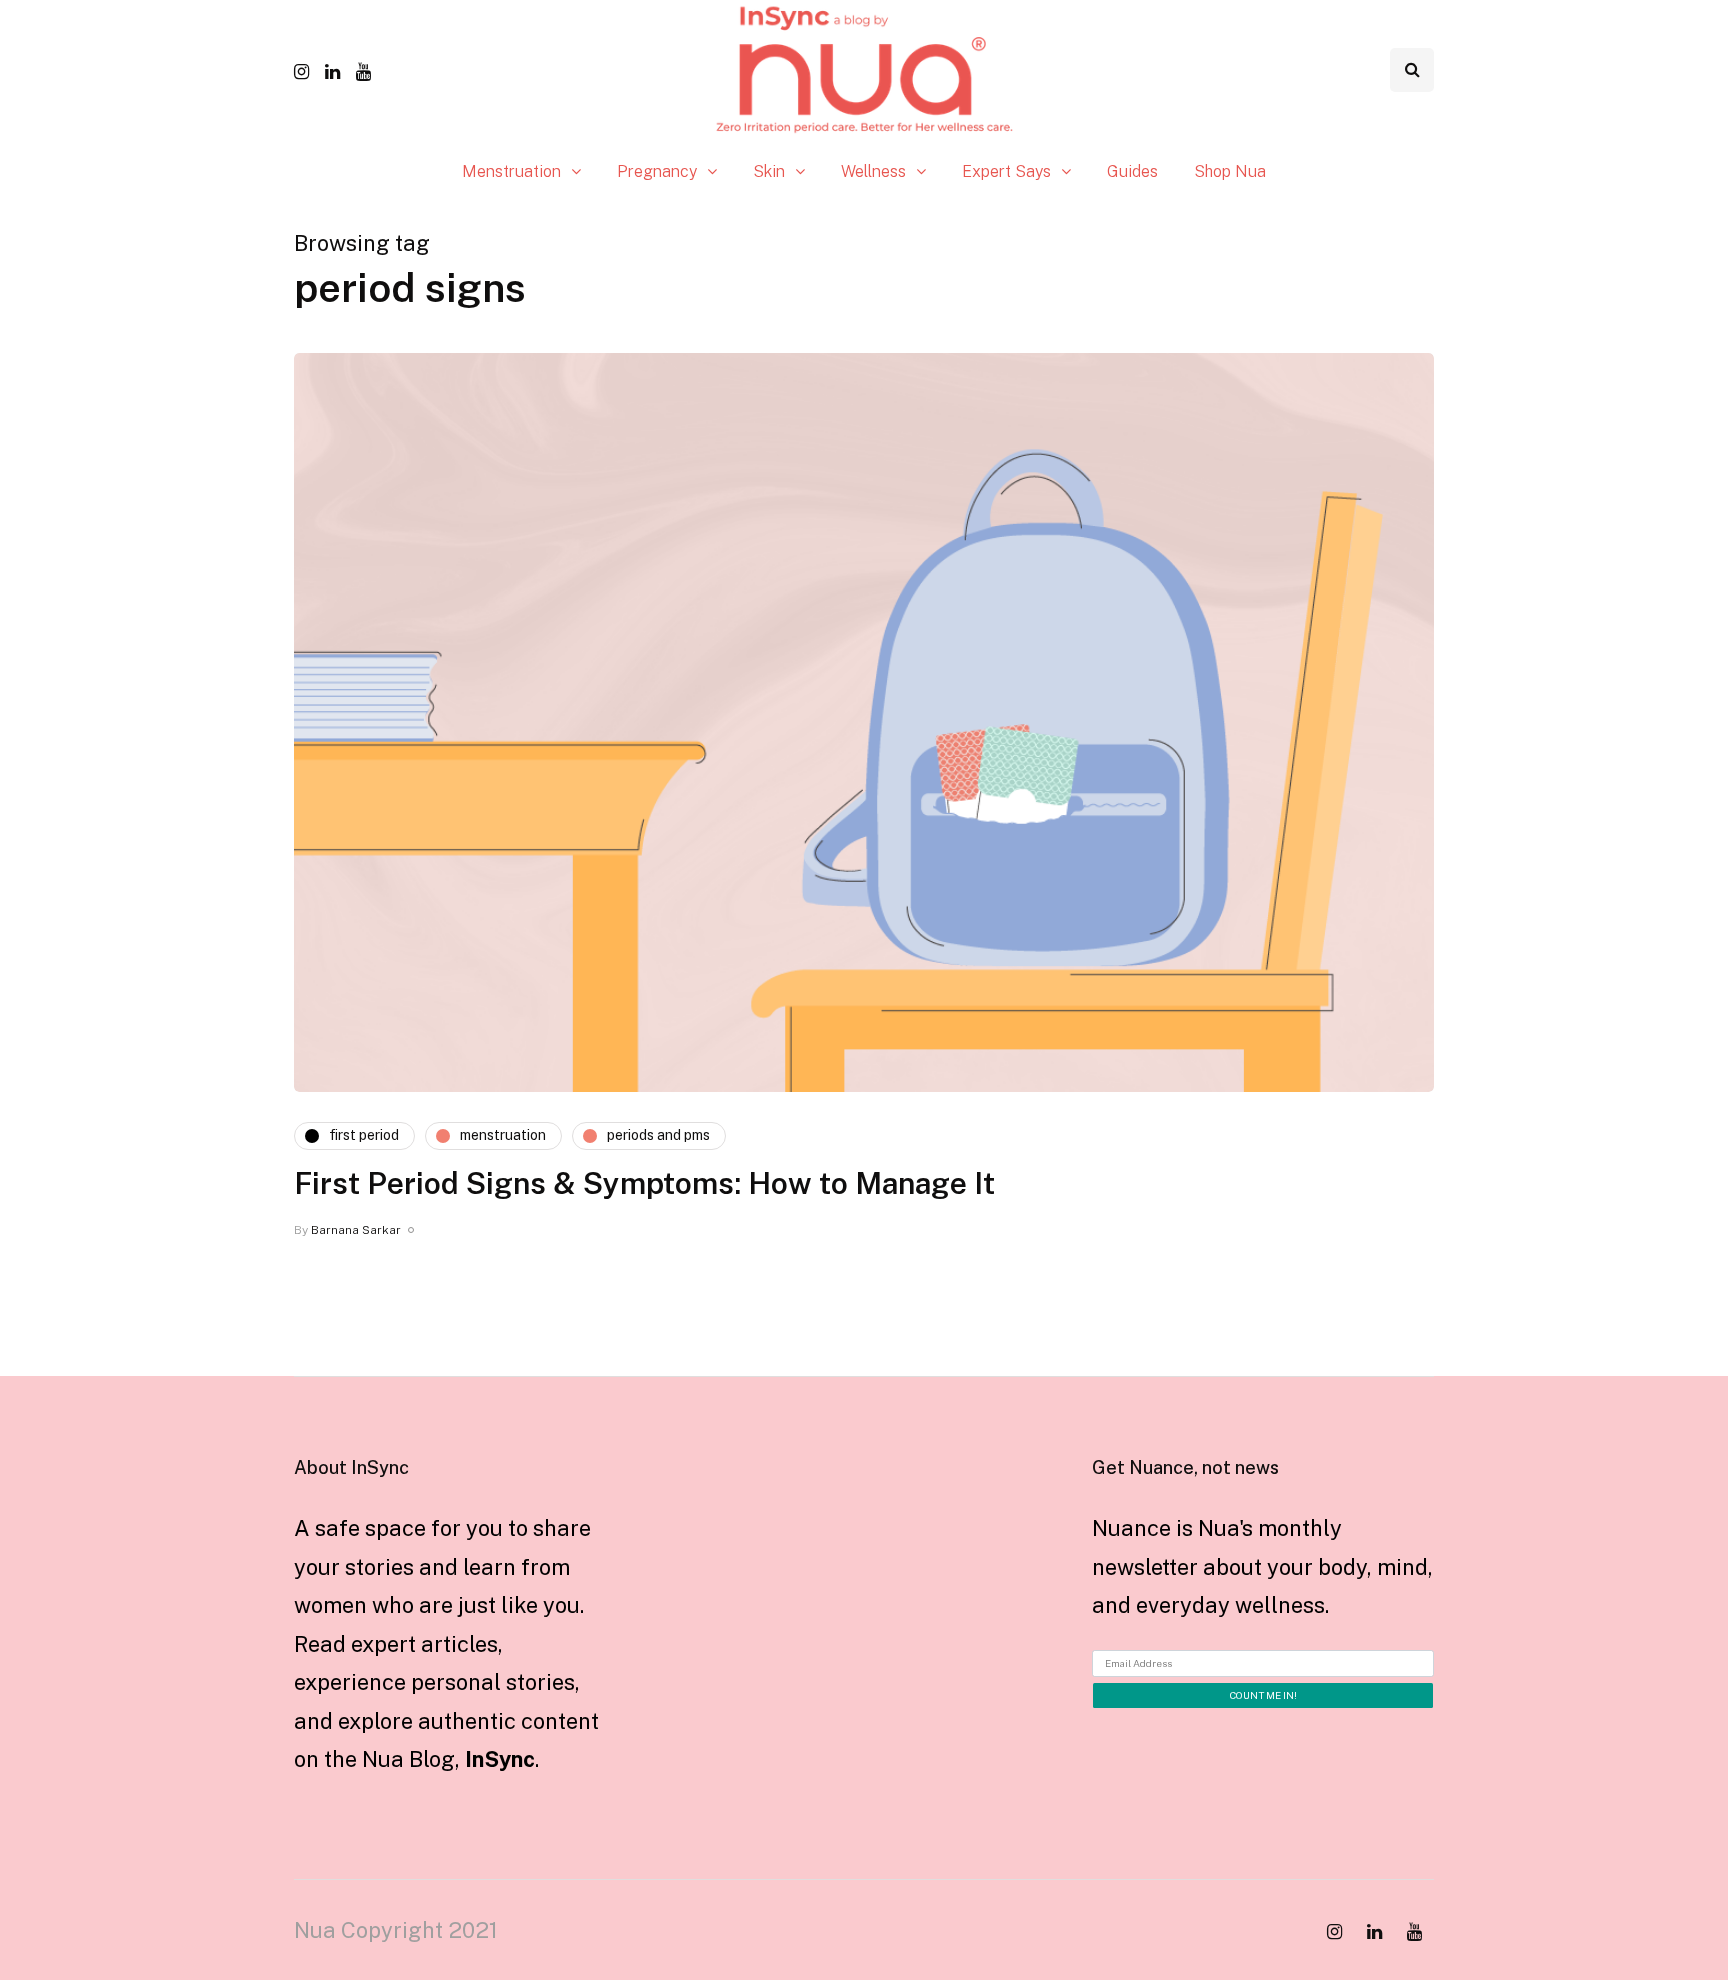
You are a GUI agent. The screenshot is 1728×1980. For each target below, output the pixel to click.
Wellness (873, 171)
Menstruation (511, 171)
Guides (1132, 171)
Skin (769, 171)
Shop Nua (1230, 171)
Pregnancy (657, 171)
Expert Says (1006, 171)
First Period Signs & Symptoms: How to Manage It (644, 1183)
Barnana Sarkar (356, 1230)
